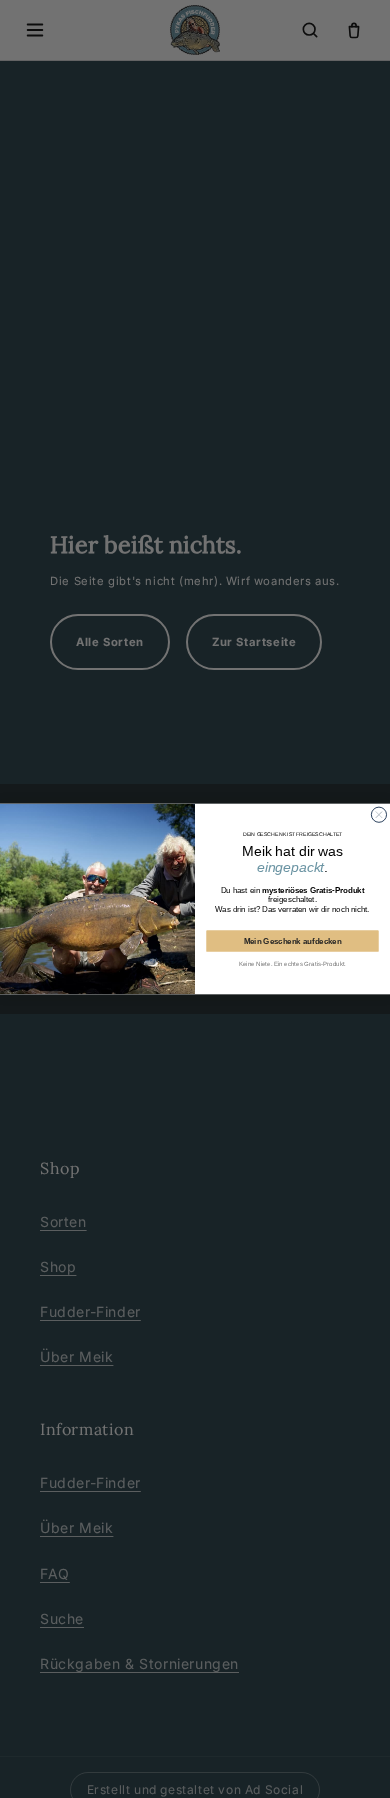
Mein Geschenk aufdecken (293, 941)
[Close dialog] (378, 814)
